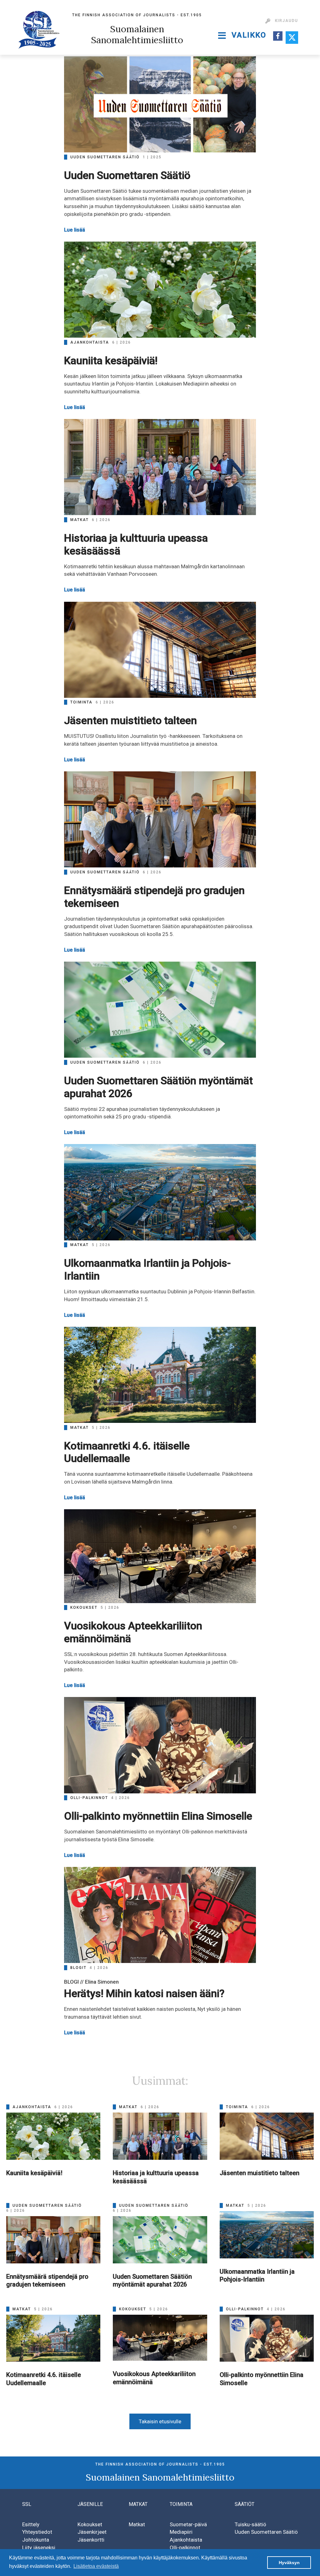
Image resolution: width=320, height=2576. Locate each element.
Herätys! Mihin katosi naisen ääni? (144, 1993)
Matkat (137, 2524)
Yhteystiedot (37, 2532)
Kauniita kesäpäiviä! (111, 360)
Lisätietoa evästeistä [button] (96, 2566)
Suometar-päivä (188, 2524)
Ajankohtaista (186, 2540)
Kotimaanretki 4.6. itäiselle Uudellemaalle (127, 1452)
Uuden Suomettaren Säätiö (127, 175)
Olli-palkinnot (185, 2548)
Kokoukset (90, 2524)
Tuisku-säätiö (250, 2524)
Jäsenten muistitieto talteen (130, 720)
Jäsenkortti (91, 2540)
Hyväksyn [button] (289, 2563)
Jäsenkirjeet (92, 2532)
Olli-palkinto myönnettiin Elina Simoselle (158, 1816)
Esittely (31, 2524)
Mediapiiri (181, 2532)
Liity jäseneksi (39, 2548)
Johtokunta (36, 2540)
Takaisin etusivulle (160, 2421)
